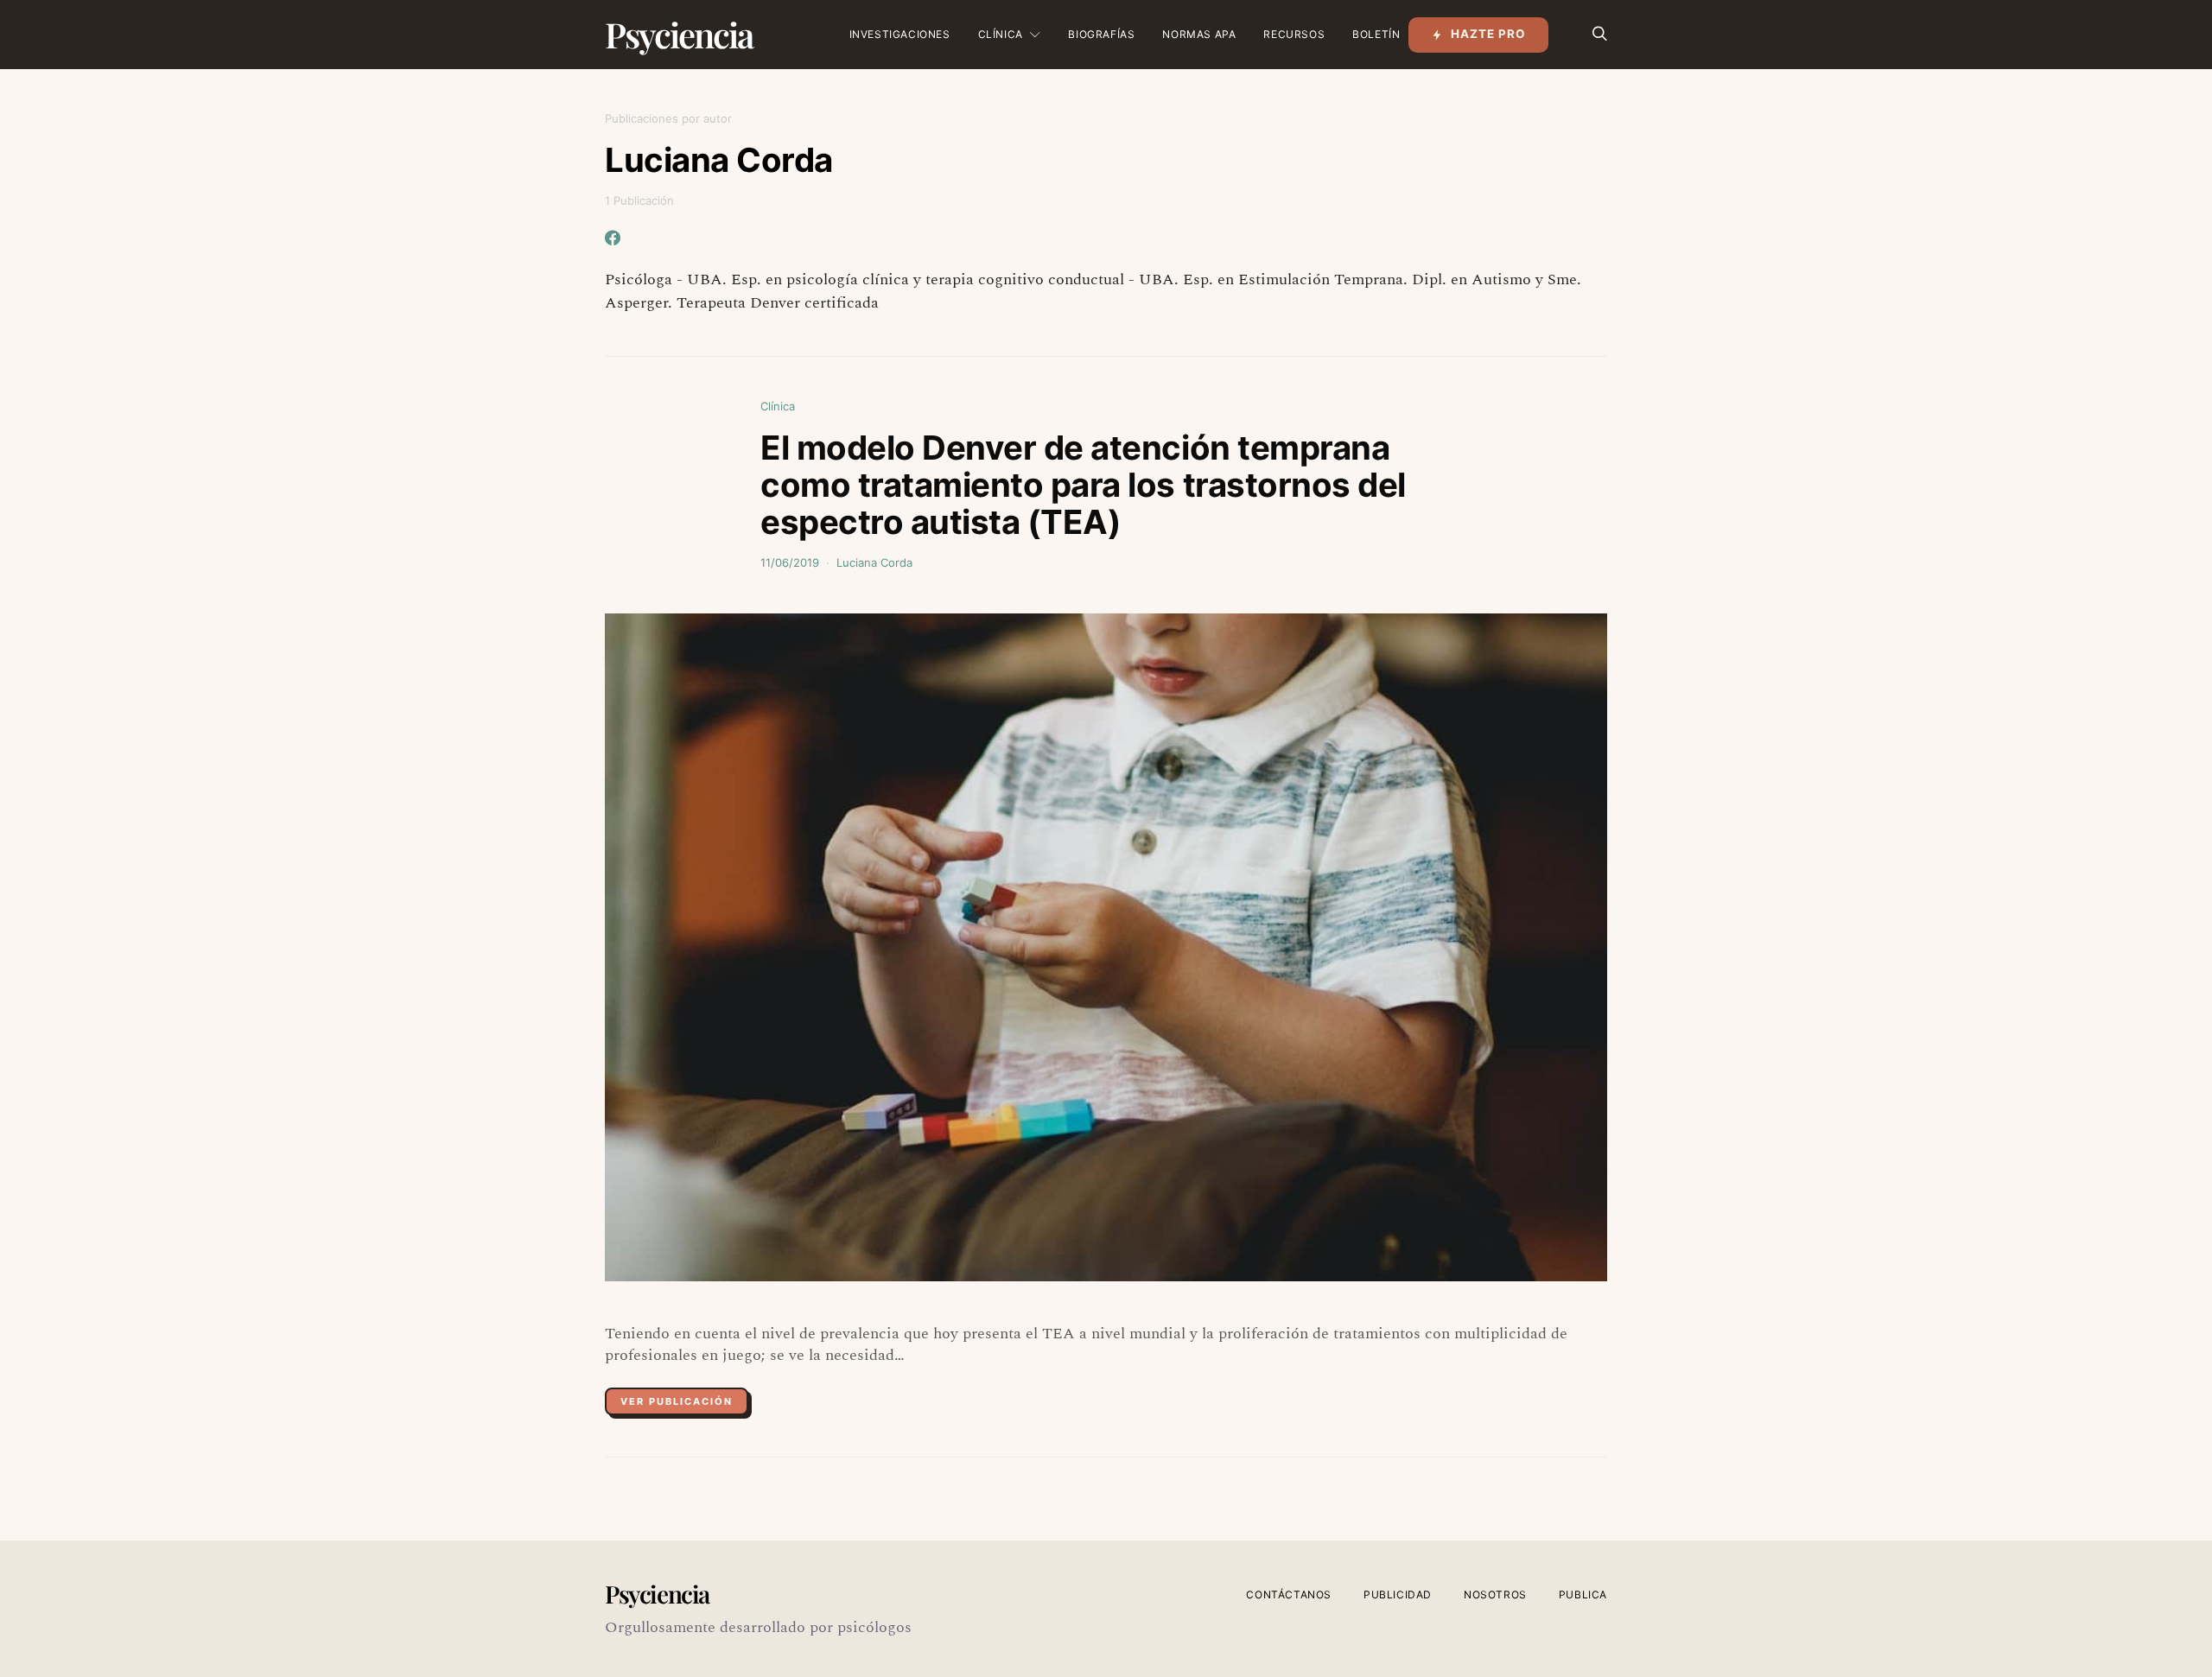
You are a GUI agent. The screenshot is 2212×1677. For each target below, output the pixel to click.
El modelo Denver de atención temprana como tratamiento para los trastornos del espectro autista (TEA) (1083, 485)
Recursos (1294, 34)
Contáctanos (1289, 1594)
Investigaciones (900, 34)
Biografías (1101, 34)
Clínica (1001, 34)
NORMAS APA (1199, 34)
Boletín (1376, 34)
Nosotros (1495, 1594)
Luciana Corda (874, 562)
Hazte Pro (1488, 34)
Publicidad (1398, 1594)
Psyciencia (679, 34)
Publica (1583, 1594)
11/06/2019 (790, 562)
